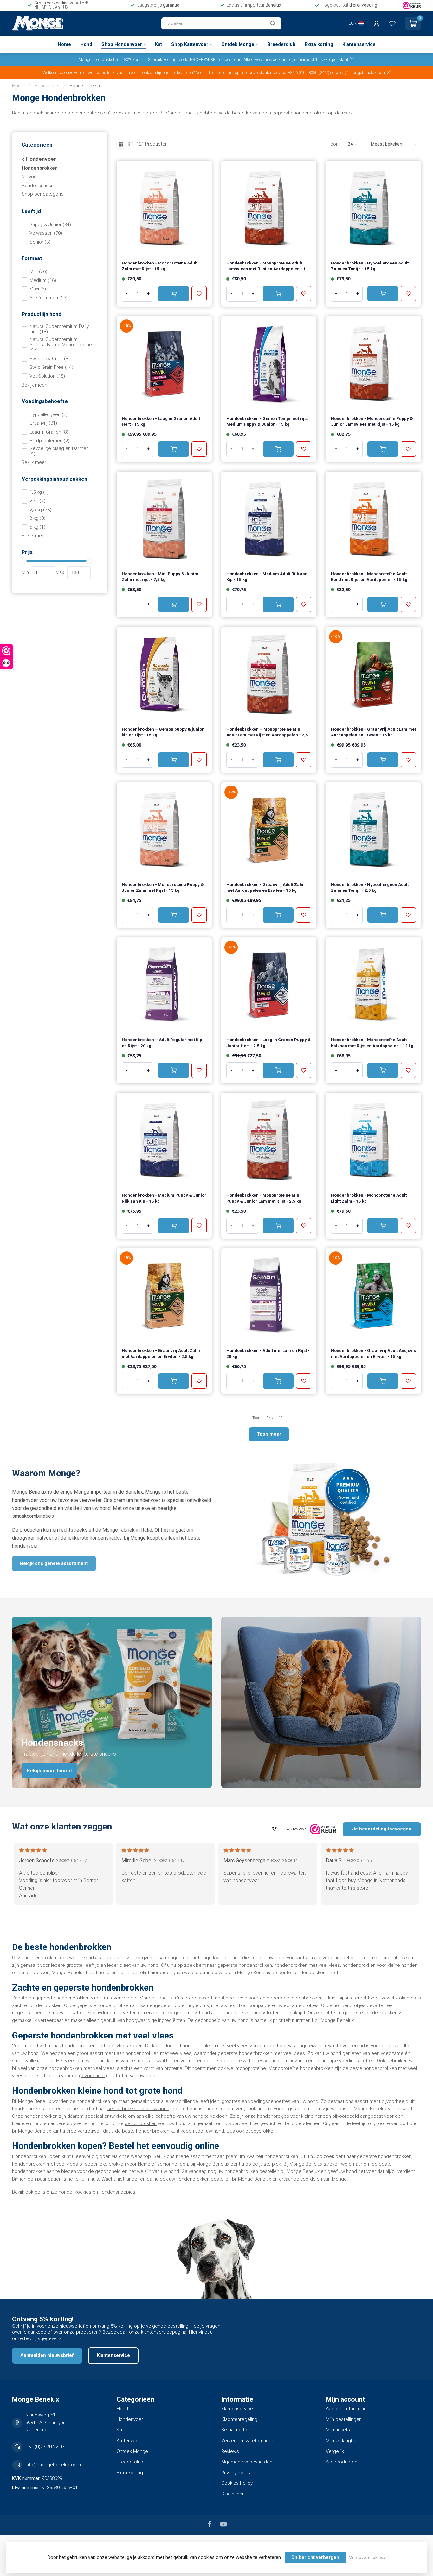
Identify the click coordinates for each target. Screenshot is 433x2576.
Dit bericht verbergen (315, 2557)
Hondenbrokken (85, 86)
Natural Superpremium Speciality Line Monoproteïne (61, 345)
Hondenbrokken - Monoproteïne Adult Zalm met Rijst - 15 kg (160, 266)
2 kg (37, 501)
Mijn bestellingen (344, 2419)
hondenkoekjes (75, 2192)
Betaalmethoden (239, 2430)
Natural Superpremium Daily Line (59, 329)
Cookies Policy (237, 2483)
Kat (158, 44)
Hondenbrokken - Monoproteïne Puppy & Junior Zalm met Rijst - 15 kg (163, 887)
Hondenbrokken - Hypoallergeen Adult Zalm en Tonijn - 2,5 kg (370, 887)
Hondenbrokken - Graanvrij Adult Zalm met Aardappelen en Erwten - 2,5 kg (161, 1353)
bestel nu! (234, 59)
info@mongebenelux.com (53, 2465)
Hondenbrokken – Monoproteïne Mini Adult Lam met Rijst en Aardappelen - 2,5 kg (267, 733)
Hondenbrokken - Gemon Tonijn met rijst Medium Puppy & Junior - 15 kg (267, 421)
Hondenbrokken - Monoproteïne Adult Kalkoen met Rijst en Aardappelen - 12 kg (372, 1043)
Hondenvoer (47, 86)
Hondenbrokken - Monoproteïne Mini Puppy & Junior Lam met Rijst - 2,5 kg (264, 1198)
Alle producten (342, 2462)
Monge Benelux (35, 2101)
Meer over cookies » (367, 2557)
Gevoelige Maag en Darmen (59, 451)
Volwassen (46, 233)
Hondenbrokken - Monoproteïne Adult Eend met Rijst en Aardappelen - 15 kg (369, 577)
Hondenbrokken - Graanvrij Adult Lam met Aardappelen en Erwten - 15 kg (373, 732)
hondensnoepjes (117, 2192)
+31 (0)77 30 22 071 (46, 2447)
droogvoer (113, 1958)
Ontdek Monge (238, 44)
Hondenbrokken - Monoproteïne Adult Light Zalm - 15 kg (369, 1198)
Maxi (38, 289)
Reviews (230, 2451)
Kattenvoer (128, 2441)
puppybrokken (261, 2131)
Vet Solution (47, 376)
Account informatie (346, 2409)
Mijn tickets (338, 2430)
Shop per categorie (43, 194)
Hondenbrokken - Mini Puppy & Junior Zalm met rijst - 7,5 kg (160, 577)
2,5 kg (40, 510)
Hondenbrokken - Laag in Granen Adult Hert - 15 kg (161, 421)
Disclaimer (233, 2494)
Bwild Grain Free (51, 367)
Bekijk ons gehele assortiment (54, 1563)
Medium (43, 280)
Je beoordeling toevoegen (382, 1829)
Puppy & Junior (50, 225)
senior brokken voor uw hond (138, 2109)
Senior (40, 242)
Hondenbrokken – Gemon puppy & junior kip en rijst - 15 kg (163, 732)
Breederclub (281, 44)
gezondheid (92, 2076)
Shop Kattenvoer (190, 44)
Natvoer (30, 177)
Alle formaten (48, 298)
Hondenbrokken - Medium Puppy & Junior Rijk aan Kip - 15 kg (164, 1198)
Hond (86, 44)
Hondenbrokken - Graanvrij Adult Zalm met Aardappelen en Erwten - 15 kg (265, 887)
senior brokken (141, 2123)
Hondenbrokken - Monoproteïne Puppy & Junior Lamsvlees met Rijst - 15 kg (372, 421)
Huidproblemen (49, 441)
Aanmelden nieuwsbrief (47, 2355)
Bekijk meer (34, 385)
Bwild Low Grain (50, 359)
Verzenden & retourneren (249, 2441)
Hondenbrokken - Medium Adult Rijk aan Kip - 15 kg (267, 577)
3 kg (37, 518)
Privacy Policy (236, 2473)
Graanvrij (43, 423)
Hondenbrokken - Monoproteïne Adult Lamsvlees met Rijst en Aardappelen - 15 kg (267, 267)
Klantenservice (359, 44)
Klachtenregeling (239, 2419)
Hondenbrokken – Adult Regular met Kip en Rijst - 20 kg (162, 1043)
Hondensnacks (38, 186)
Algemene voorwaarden (247, 2462)
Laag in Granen (49, 432)
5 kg (37, 527)
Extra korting (319, 44)
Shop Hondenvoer (122, 44)
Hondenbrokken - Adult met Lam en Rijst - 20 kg (268, 1353)
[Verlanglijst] (392, 23)
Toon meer (269, 1434)
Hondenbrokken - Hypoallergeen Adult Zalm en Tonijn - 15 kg (370, 266)
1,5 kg (39, 492)
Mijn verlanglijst (342, 2441)
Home (64, 44)
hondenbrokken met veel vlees (95, 2046)
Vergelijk (335, 2451)
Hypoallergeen (48, 415)
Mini (38, 272)
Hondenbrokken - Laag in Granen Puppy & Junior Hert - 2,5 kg (269, 1043)
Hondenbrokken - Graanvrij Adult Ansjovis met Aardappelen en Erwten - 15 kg (373, 1353)
